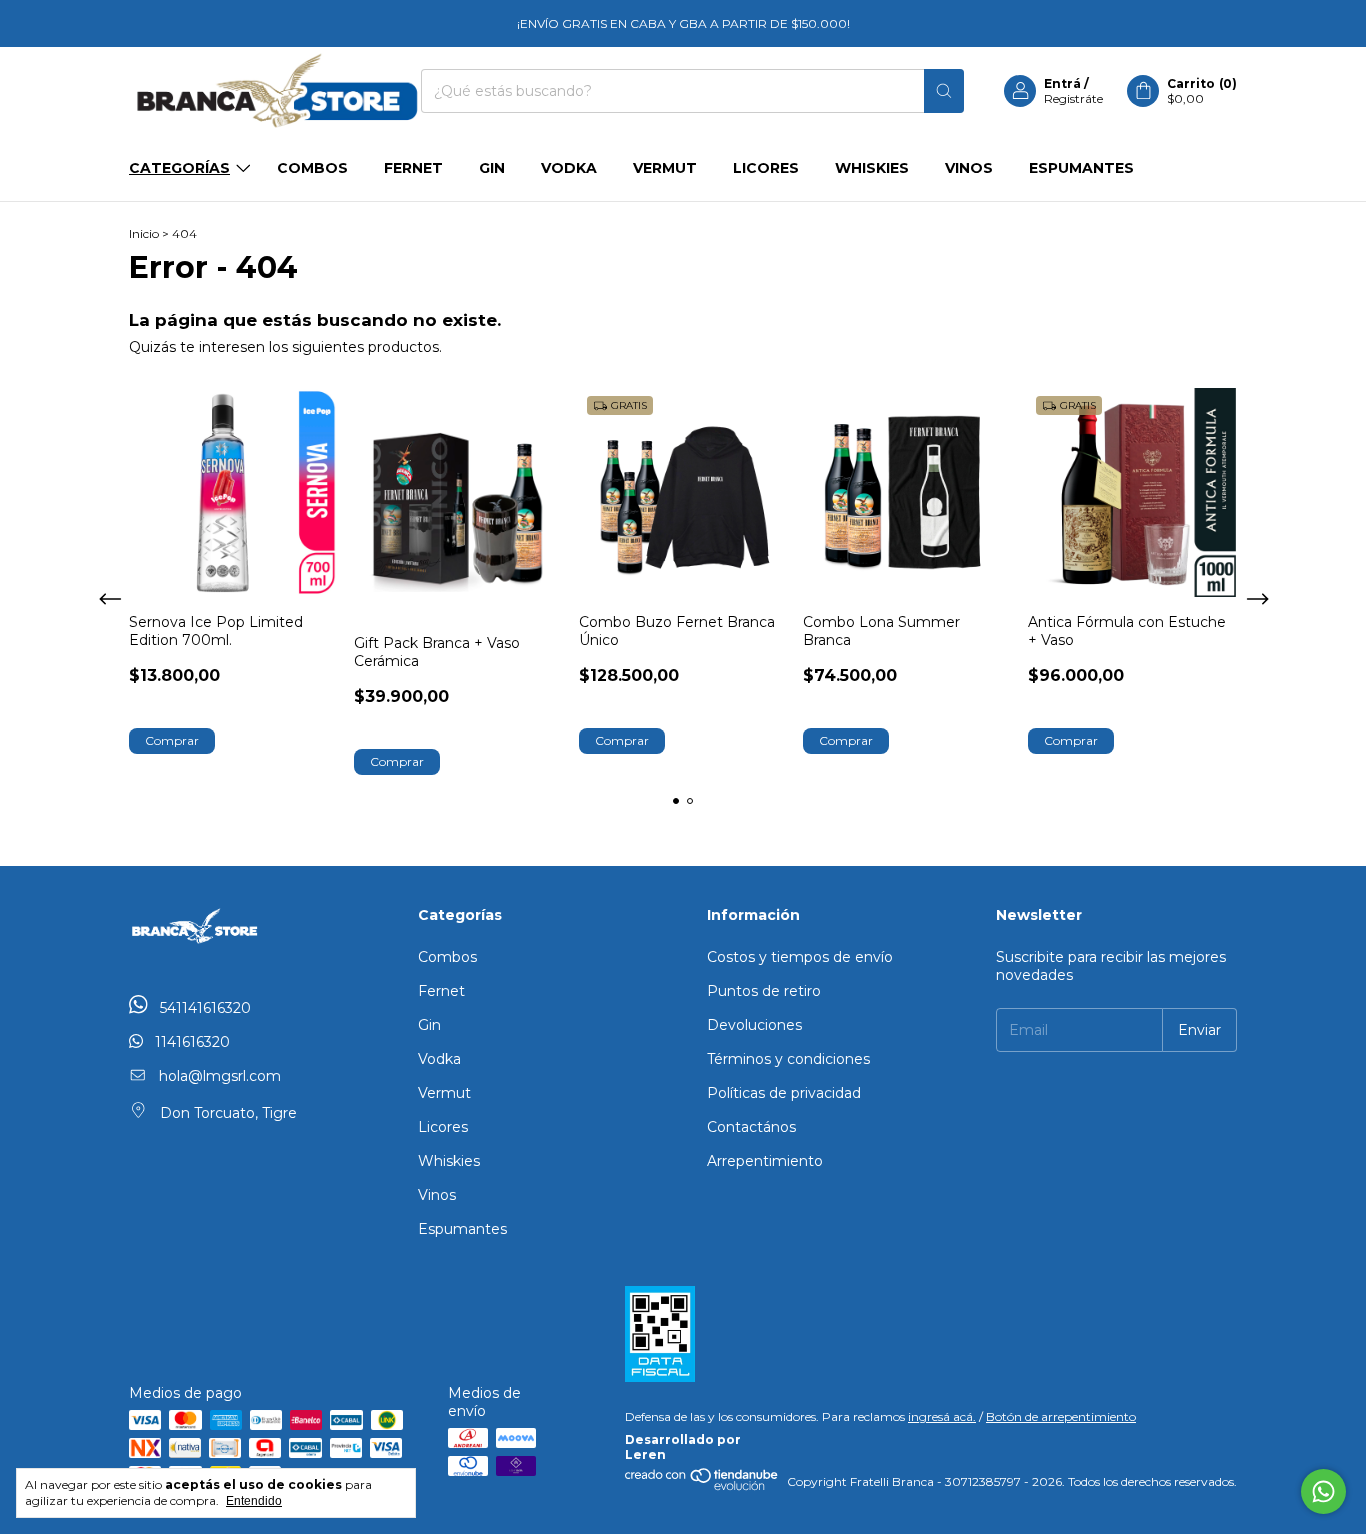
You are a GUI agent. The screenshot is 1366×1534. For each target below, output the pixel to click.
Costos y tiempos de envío (800, 957)
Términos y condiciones (788, 1059)
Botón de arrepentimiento (1061, 1416)
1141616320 (190, 1042)
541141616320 (203, 1008)
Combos (312, 168)
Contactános (751, 1127)
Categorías (179, 168)
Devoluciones (754, 1025)
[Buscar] (944, 91)
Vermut (665, 168)
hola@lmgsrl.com (220, 1076)
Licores (766, 168)
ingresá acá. (942, 1416)
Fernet (413, 168)
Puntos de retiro (764, 991)
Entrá (1062, 83)
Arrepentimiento (765, 1161)
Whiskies (872, 168)
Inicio (144, 233)
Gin (492, 168)
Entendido (254, 1501)
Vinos (969, 168)
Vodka (569, 168)
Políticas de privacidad (784, 1093)
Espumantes (1081, 168)
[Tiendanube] (702, 1486)
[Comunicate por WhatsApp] (1323, 1491)
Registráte (1073, 98)
